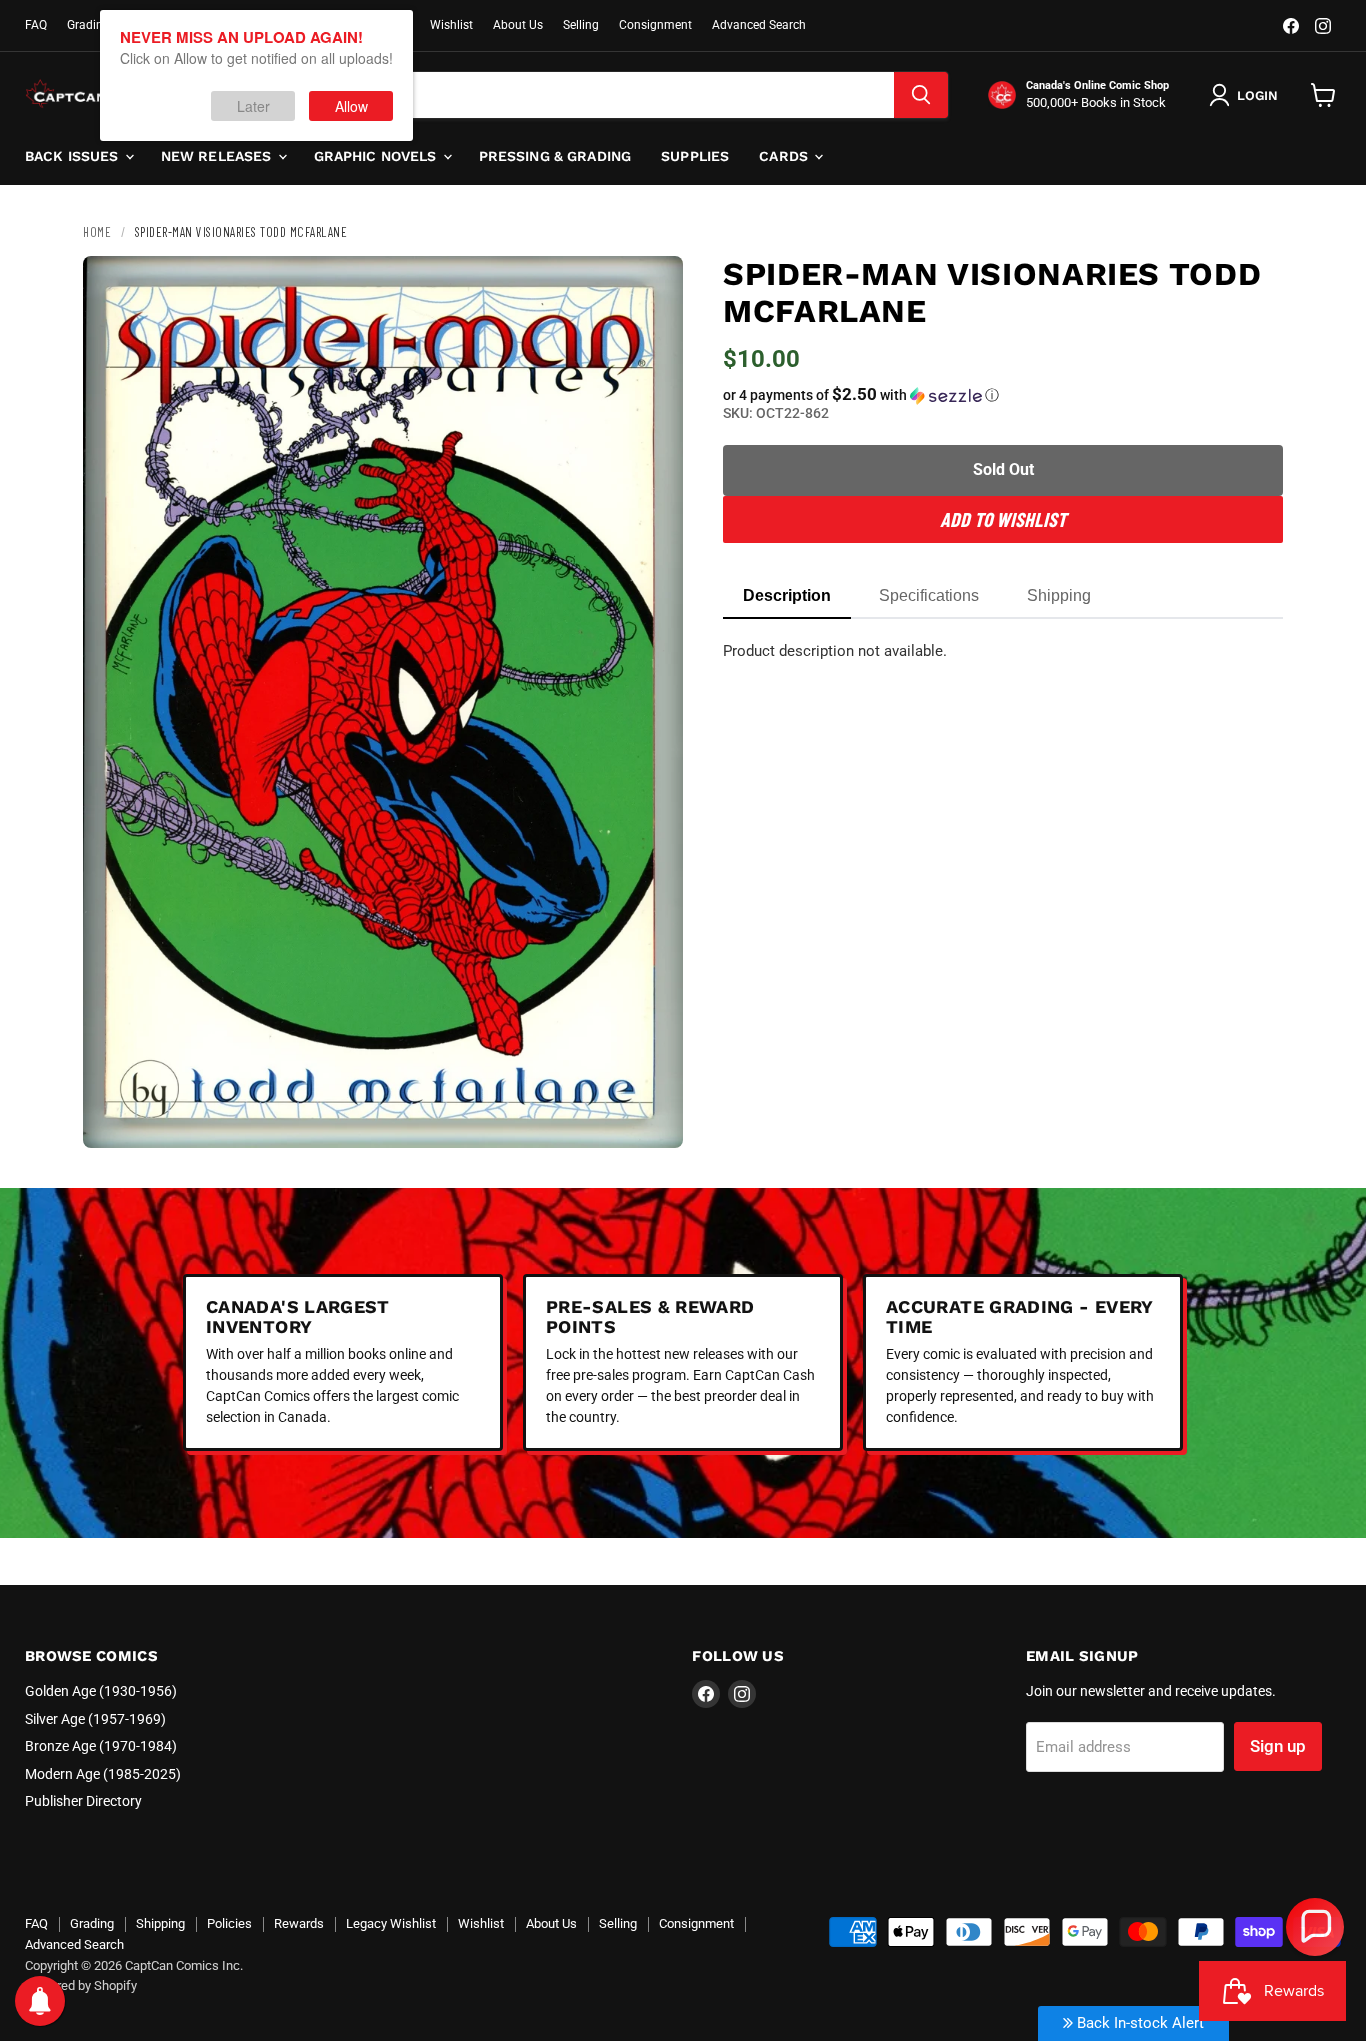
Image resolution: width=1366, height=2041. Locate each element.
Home (97, 232)
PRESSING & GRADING (555, 156)
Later (253, 106)
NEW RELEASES (218, 156)
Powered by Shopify (81, 1985)
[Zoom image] (651, 1116)
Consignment (655, 25)
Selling (581, 25)
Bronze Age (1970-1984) (101, 1746)
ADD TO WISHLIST (1003, 519)
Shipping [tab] (1059, 595)
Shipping (160, 1923)
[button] (1003, 395)
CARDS (785, 156)
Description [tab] (787, 595)
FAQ (36, 25)
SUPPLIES (695, 156)
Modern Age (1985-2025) (103, 1774)
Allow (351, 106)
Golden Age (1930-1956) (101, 1691)
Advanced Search (759, 25)
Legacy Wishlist (391, 1923)
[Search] (921, 95)
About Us (518, 25)
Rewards (299, 1923)
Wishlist (451, 25)
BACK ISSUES (74, 156)
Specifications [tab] (929, 595)
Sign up (1278, 1746)
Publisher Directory (83, 1801)
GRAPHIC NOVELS (377, 156)
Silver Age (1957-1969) (95, 1719)
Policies (229, 1923)
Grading (88, 25)
